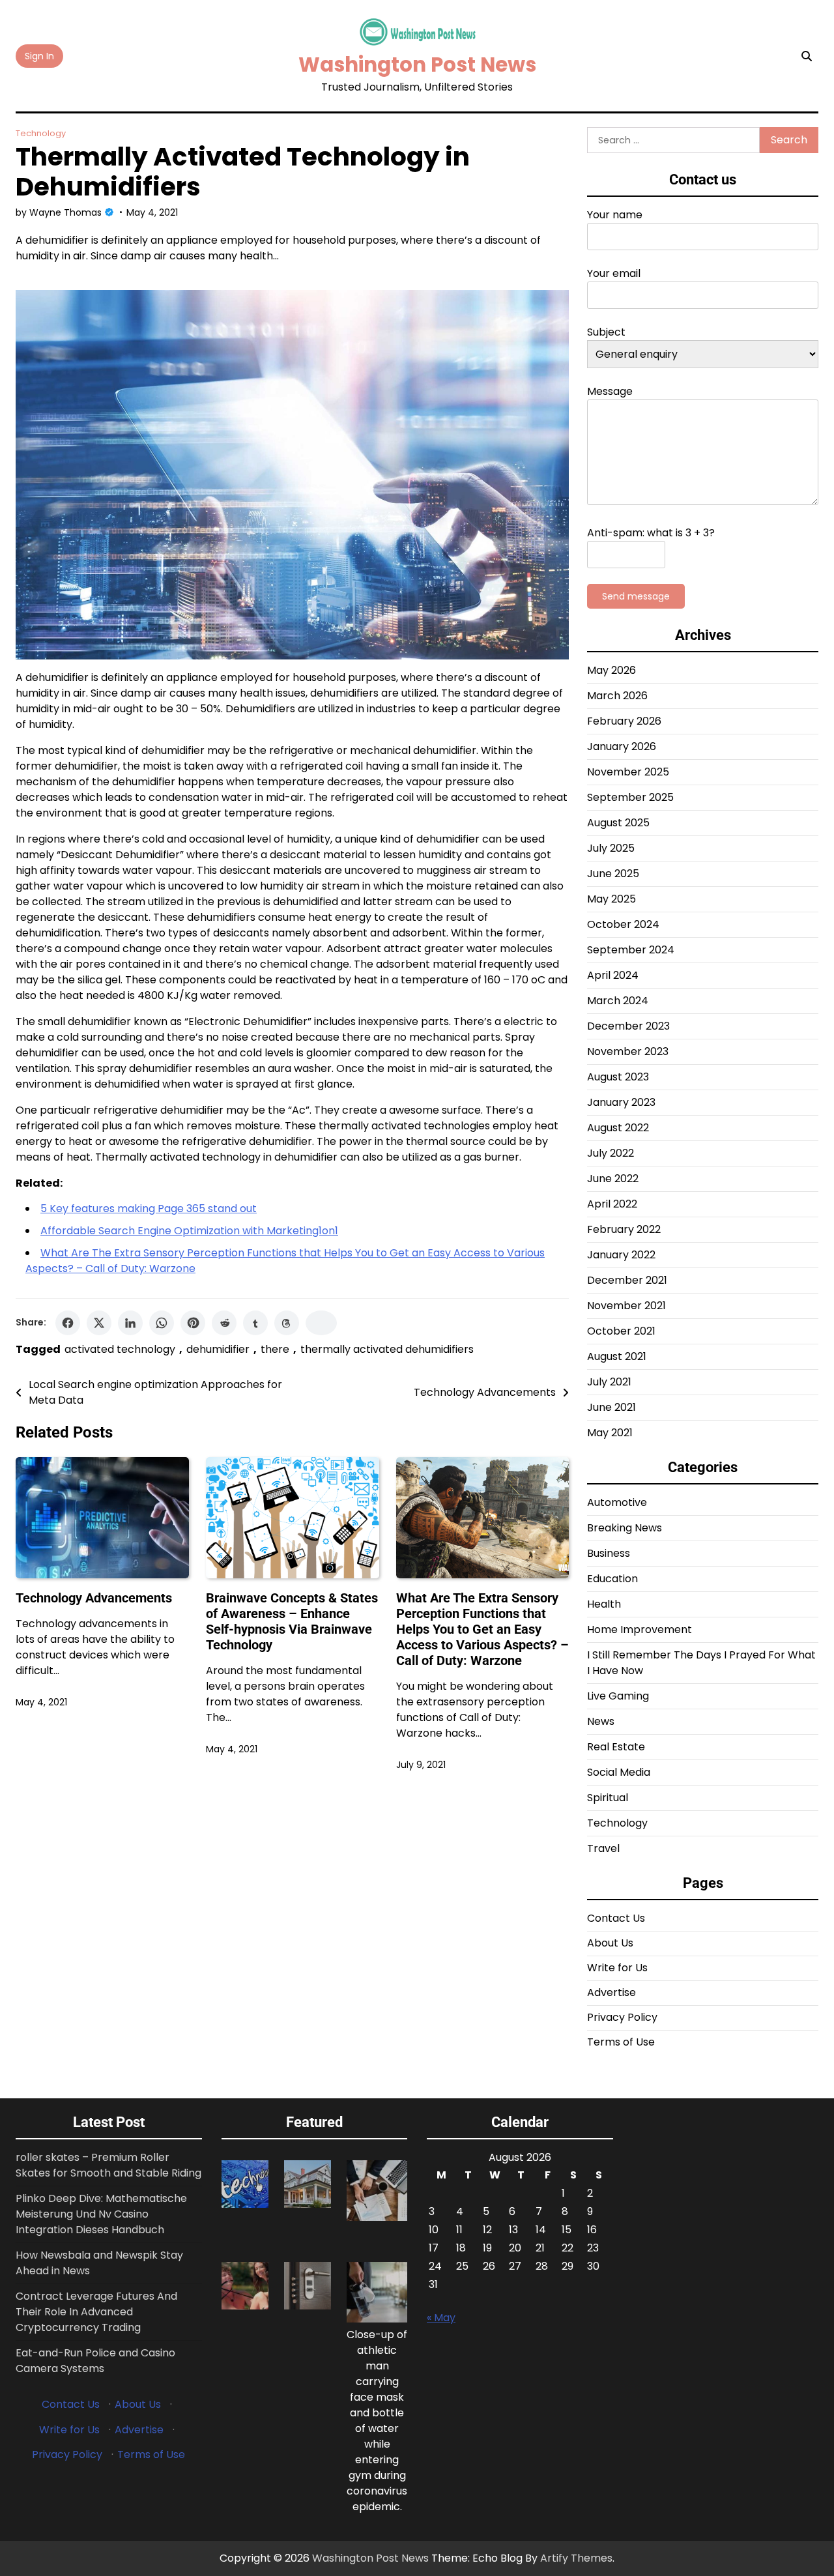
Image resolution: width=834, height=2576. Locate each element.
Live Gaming (618, 1696)
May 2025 (611, 899)
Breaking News (625, 1528)
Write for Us (617, 1968)
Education (612, 1579)
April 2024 (613, 975)
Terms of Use (621, 2042)
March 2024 (618, 1001)
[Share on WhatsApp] (162, 1323)
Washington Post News (417, 65)
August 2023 (618, 1077)
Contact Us (616, 1918)
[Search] (807, 56)
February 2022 (624, 1229)
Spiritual (608, 1798)
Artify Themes (576, 2558)
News (601, 1721)
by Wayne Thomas (59, 212)
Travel (603, 1848)
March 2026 (617, 696)
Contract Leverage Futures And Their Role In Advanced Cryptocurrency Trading (96, 2312)
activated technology (120, 1349)
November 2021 (626, 1306)
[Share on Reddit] (224, 1323)
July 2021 (609, 1382)
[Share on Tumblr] (255, 1323)
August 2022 (618, 1128)
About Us (610, 1943)
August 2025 (618, 823)
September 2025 (630, 797)
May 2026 (611, 670)
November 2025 (628, 772)
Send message (636, 596)
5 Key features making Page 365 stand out (149, 1208)
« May (441, 2318)
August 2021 (617, 1356)
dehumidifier (218, 1349)
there (275, 1349)
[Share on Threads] (287, 1323)
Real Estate (616, 1747)
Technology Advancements (94, 1598)
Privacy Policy (622, 2017)
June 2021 (611, 1407)
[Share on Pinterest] (193, 1323)
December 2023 (628, 1026)
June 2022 (613, 1179)
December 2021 (627, 1280)
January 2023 (621, 1102)
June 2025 (613, 874)
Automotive (617, 1502)
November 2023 (628, 1051)
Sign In (39, 56)
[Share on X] (99, 1323)
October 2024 (623, 924)
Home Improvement (640, 1629)
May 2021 (610, 1433)
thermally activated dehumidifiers (387, 1349)
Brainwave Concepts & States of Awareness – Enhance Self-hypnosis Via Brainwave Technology (292, 1621)
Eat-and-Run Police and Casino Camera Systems (95, 2361)
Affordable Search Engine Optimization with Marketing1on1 (189, 1231)
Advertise (611, 1992)
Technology (41, 133)
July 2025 (611, 848)
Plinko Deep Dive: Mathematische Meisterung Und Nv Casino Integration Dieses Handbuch (101, 2214)
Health (604, 1604)
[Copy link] (321, 1323)
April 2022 (612, 1204)
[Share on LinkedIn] (130, 1323)
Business (609, 1553)
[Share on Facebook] (68, 1323)
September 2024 (631, 950)
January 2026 (622, 746)
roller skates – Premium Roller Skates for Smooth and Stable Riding (108, 2165)
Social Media (619, 1772)
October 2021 (621, 1331)
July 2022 (611, 1153)
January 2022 (621, 1255)
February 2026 (624, 721)
